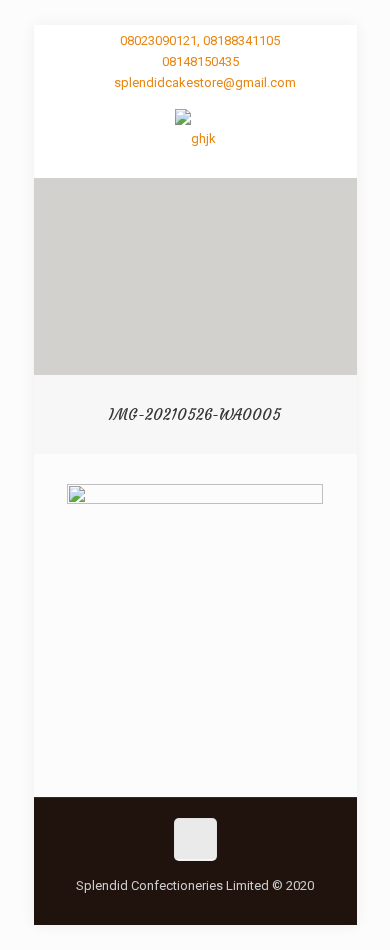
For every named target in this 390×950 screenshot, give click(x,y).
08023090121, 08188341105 (200, 40)
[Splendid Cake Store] (195, 138)
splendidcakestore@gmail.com (205, 82)
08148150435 (200, 61)
